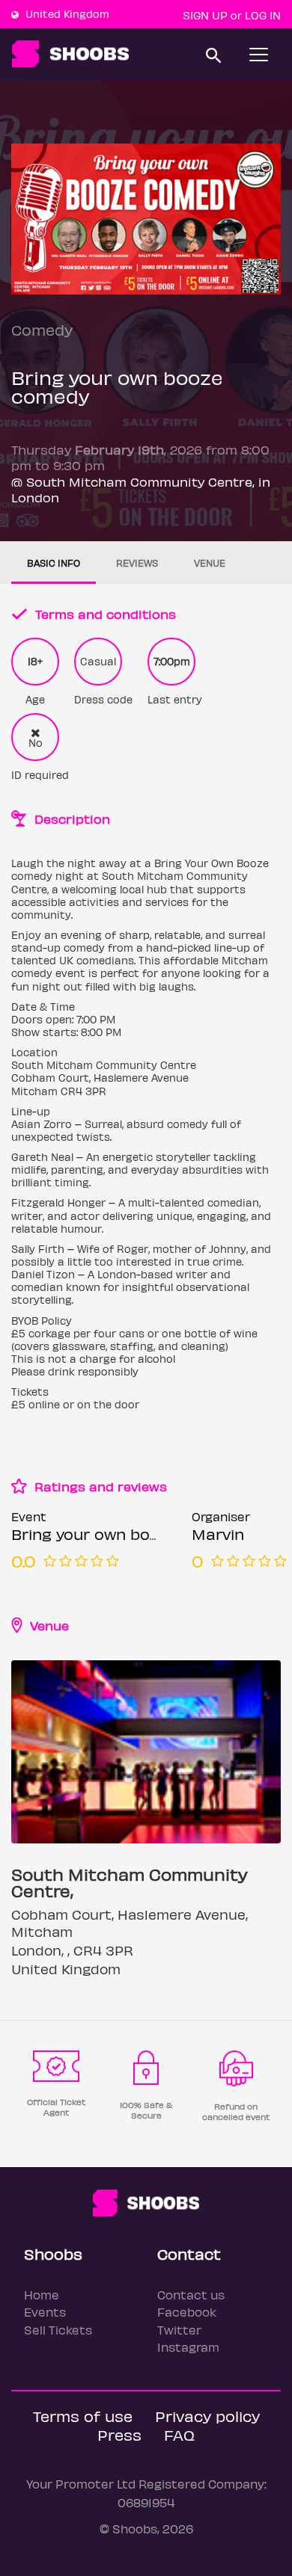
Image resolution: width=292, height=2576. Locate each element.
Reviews (137, 563)
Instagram (188, 2347)
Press (119, 2434)
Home (42, 2295)
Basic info (54, 563)
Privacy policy (207, 2416)
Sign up (205, 15)
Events (45, 2312)
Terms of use (83, 2416)
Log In (263, 15)
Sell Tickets (58, 2330)
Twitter (179, 2330)
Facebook (187, 2312)
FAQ (179, 2434)
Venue (210, 563)
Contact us (191, 2295)
